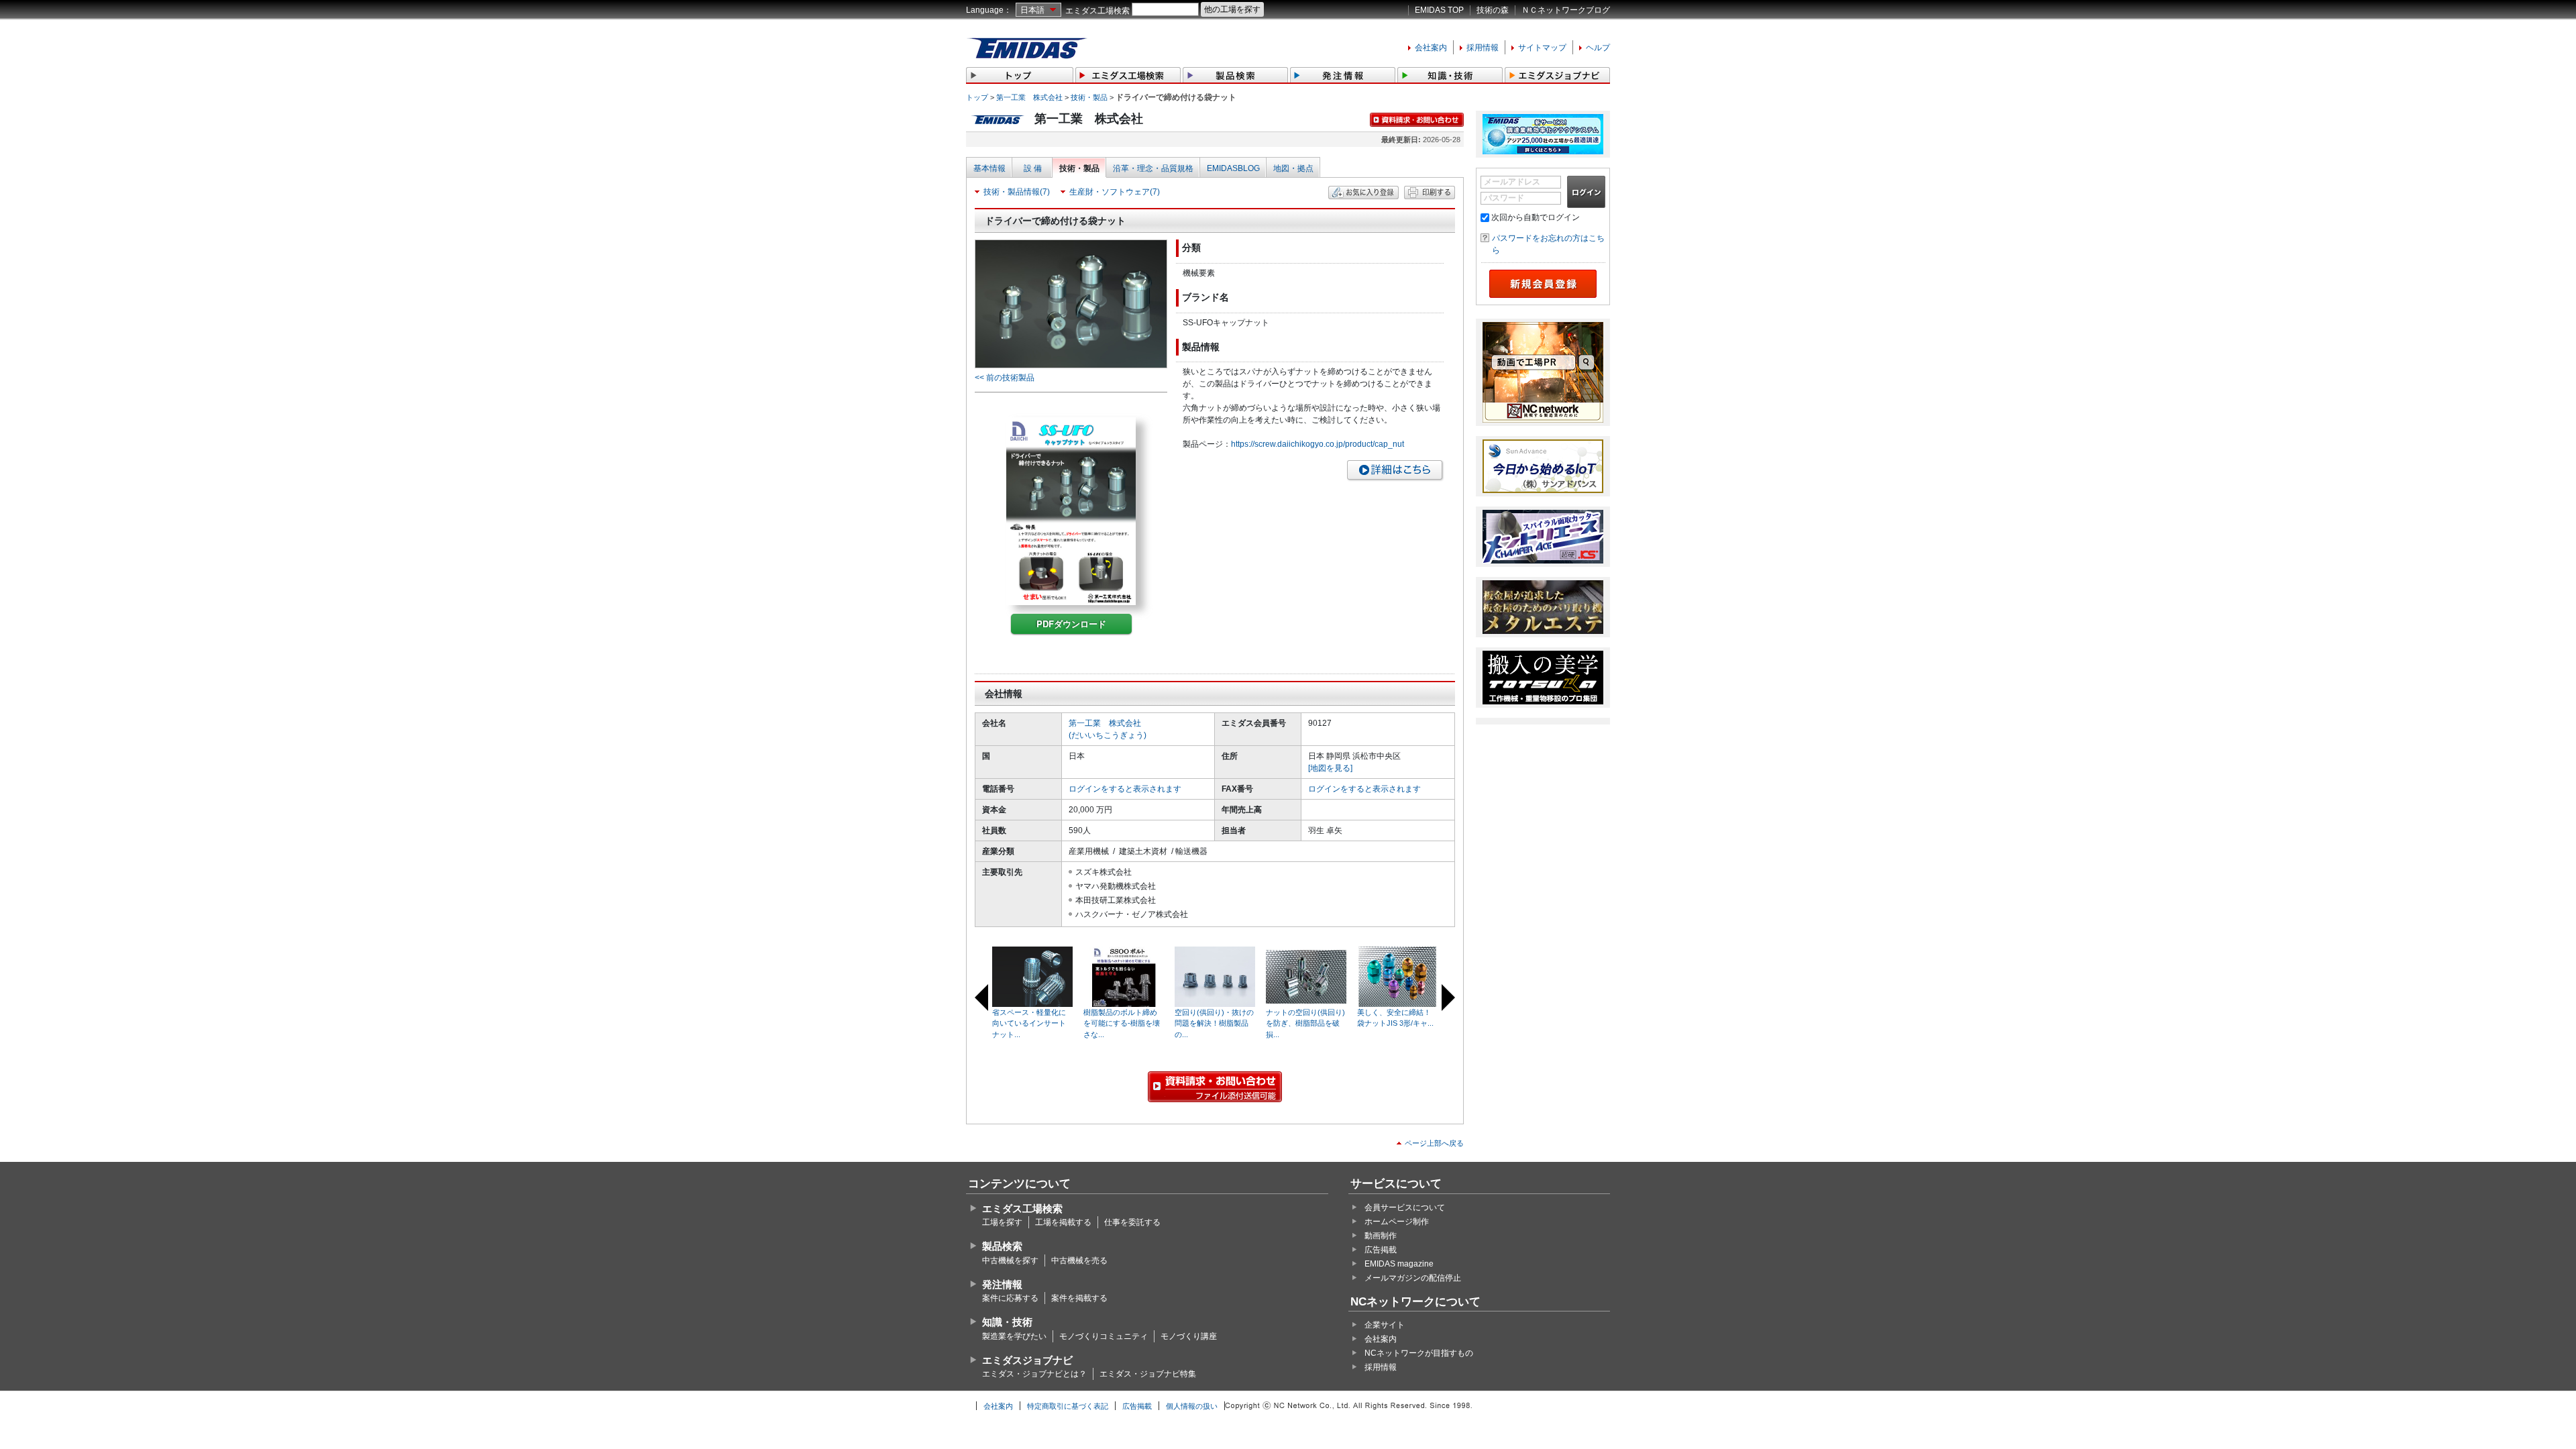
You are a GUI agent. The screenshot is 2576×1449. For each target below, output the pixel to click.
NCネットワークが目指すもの (1419, 1353)
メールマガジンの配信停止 (1413, 1278)
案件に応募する (1010, 1298)
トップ (977, 97)
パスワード (1504, 198)
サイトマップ (1542, 48)
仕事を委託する (1132, 1222)
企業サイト (1385, 1325)
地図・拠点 (1293, 168)
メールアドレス (1512, 182)
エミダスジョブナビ (1027, 1360)
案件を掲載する (1079, 1298)
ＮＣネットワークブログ (1566, 10)
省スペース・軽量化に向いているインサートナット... (1029, 1023)
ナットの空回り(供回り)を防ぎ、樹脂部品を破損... (1305, 1023)
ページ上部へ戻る (1434, 1143)
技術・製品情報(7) (1017, 192)
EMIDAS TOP (1439, 10)
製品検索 (1002, 1246)
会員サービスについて (1405, 1207)
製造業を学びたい (1014, 1336)
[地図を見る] (1330, 768)
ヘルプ (1598, 48)
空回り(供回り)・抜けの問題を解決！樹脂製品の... (1214, 1023)
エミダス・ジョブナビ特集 (1148, 1374)
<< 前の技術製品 (1005, 378)
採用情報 (1483, 48)
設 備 (1033, 168)
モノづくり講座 (1189, 1336)
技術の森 (1493, 10)
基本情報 (989, 168)
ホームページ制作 (1397, 1222)
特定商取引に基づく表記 (1068, 1406)
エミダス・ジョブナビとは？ (1034, 1374)
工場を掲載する (1063, 1222)
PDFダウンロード (1071, 624)
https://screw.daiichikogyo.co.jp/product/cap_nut (1318, 444)
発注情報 (1002, 1284)
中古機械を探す (1010, 1260)
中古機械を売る (1079, 1260)
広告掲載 (1381, 1250)
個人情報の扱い (1192, 1406)
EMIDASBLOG (1233, 168)
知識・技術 (1007, 1322)
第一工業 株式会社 (1029, 97)
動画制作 (1381, 1236)
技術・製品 (1089, 97)
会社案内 (1431, 48)
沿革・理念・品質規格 (1153, 168)
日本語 (1032, 10)
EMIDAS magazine (1399, 1264)
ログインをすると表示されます (1125, 789)
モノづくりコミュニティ (1104, 1336)
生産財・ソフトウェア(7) (1115, 192)
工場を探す (1002, 1222)
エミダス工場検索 (1097, 11)
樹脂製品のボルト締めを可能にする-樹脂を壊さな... (1122, 1023)
